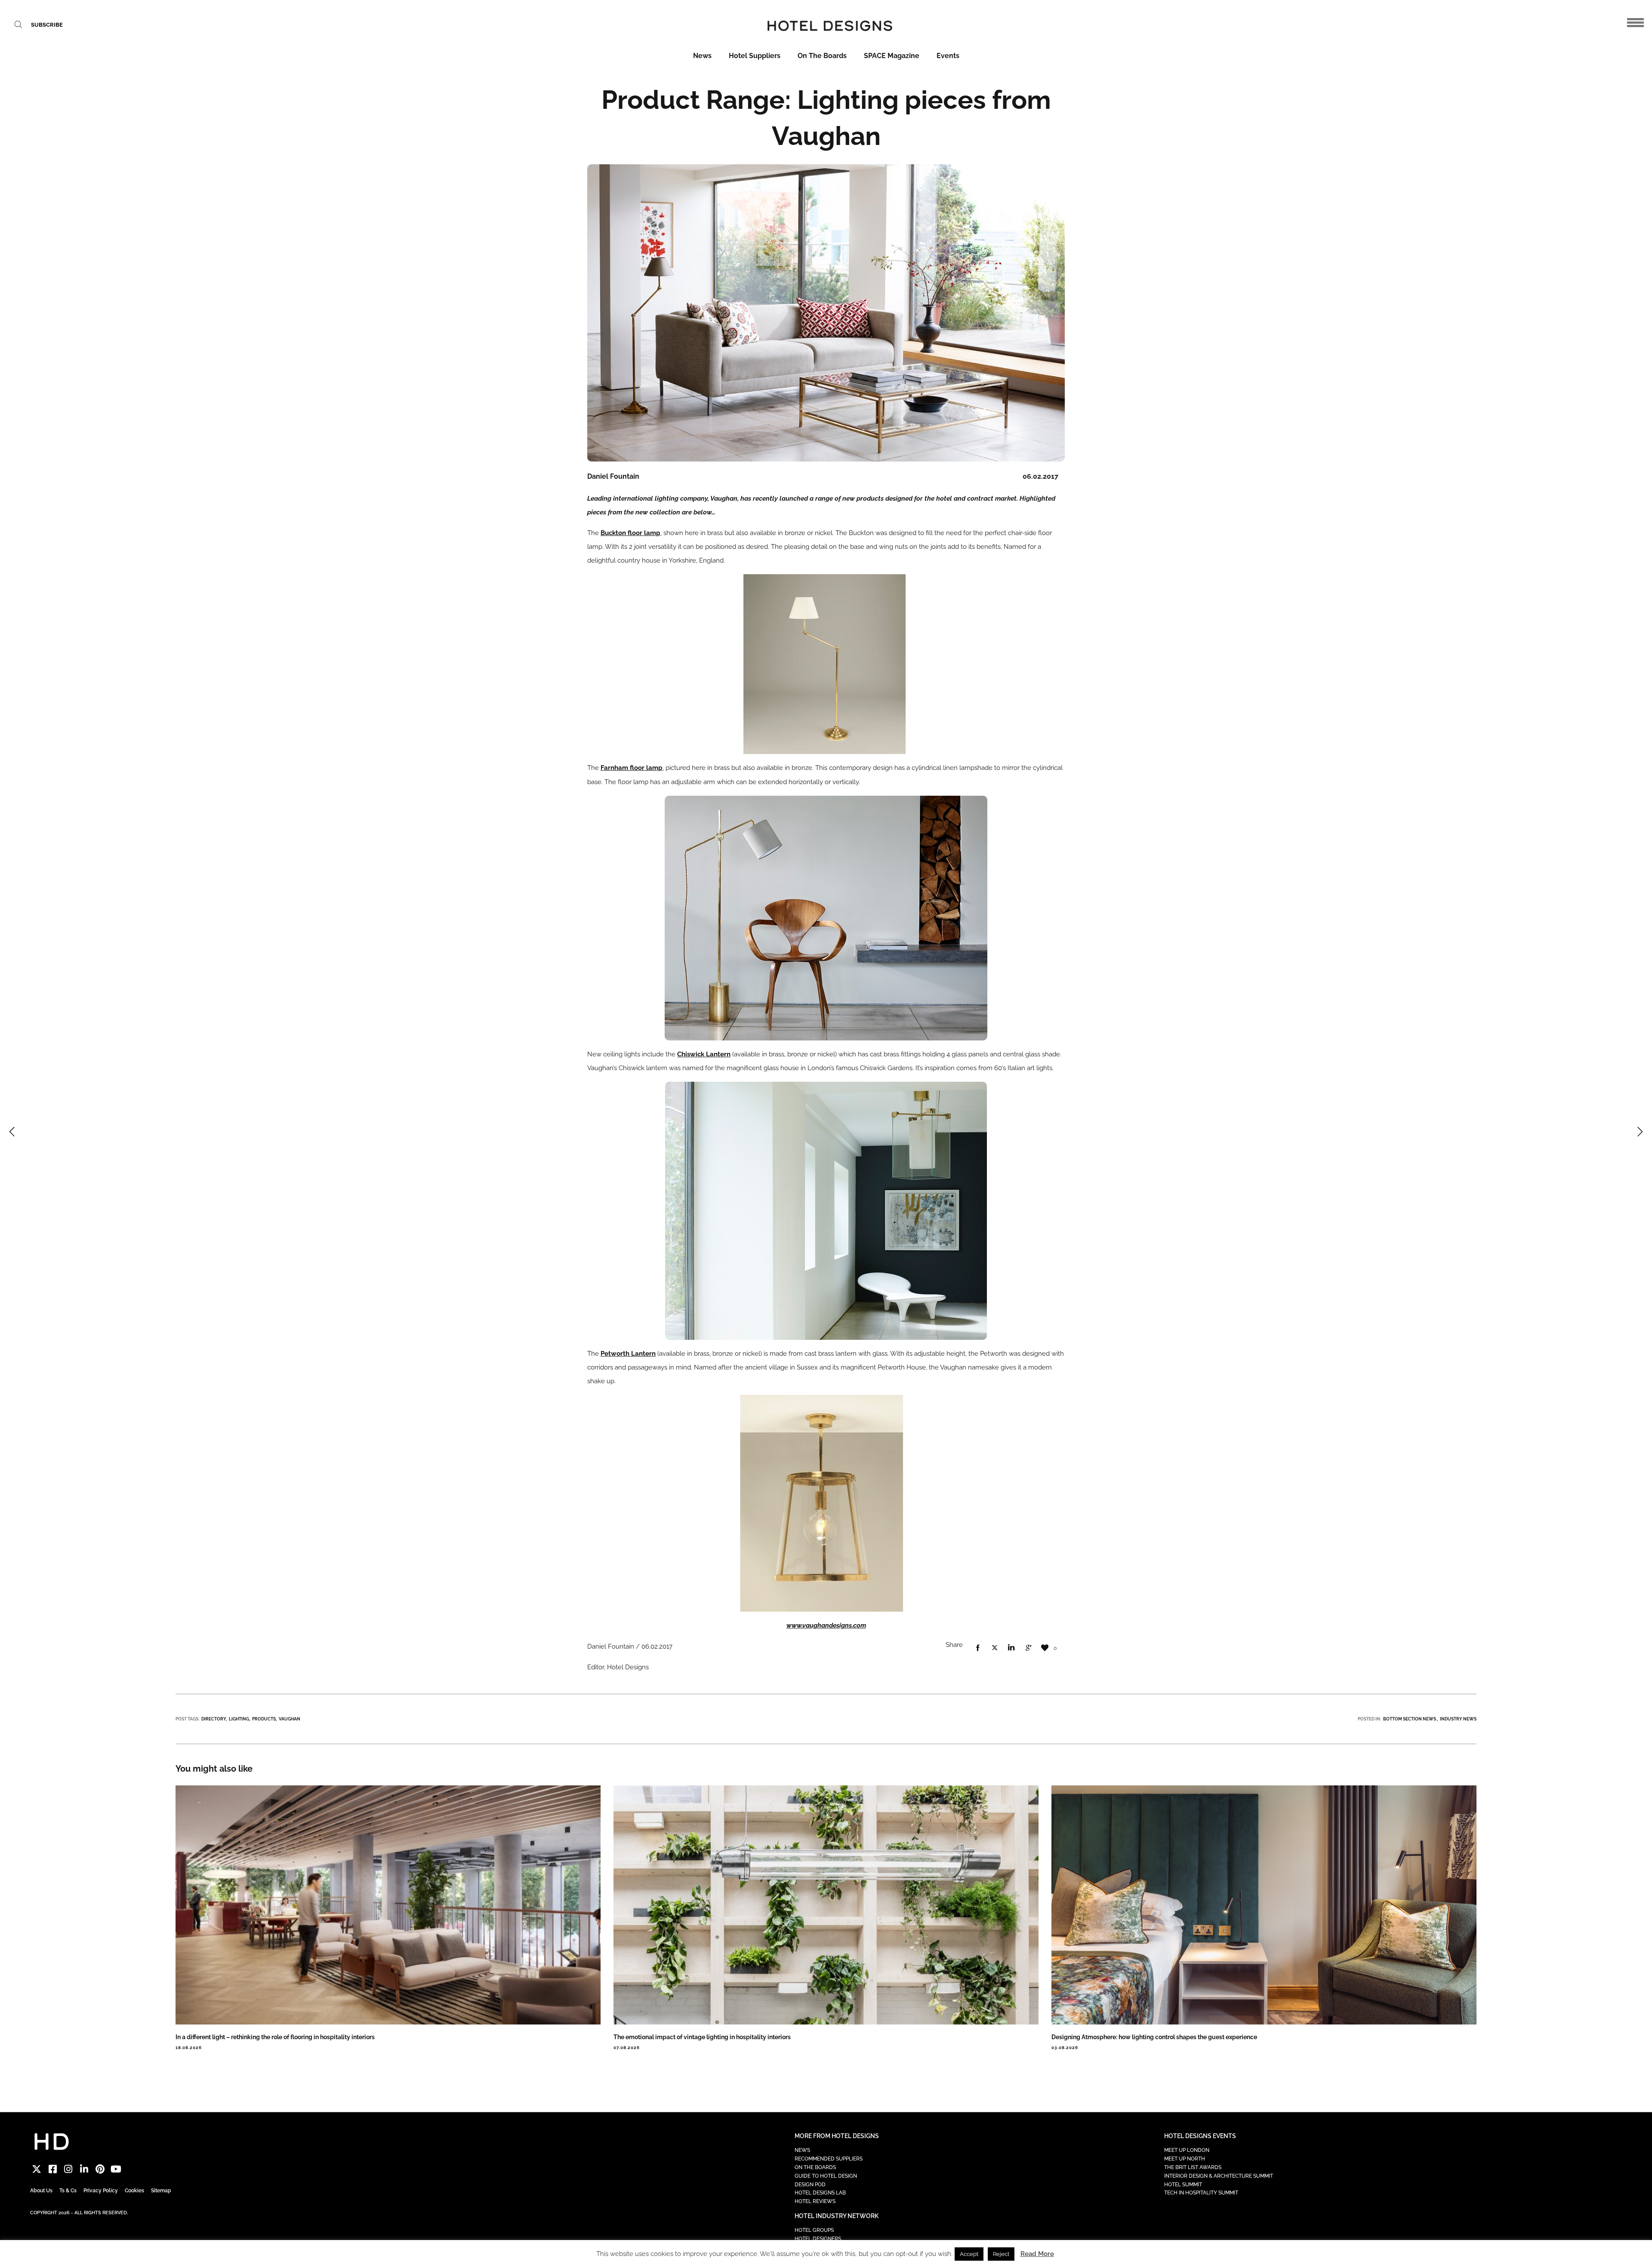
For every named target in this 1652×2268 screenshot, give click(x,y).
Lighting (239, 1719)
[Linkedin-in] (84, 2169)
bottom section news (1410, 1719)
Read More (1037, 2254)
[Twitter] (37, 2169)
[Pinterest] (100, 2169)
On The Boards (822, 56)
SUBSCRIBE (47, 25)
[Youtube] (116, 2169)
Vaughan (290, 1719)
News (702, 56)
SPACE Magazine (892, 56)
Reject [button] (1001, 2254)
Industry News (1458, 1719)
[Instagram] (69, 2169)
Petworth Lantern (628, 1354)
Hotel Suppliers (755, 56)
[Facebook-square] (53, 2169)
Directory (214, 1719)
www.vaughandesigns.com (826, 1625)
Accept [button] (969, 2254)
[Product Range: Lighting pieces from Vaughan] (978, 1648)
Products (264, 1719)
